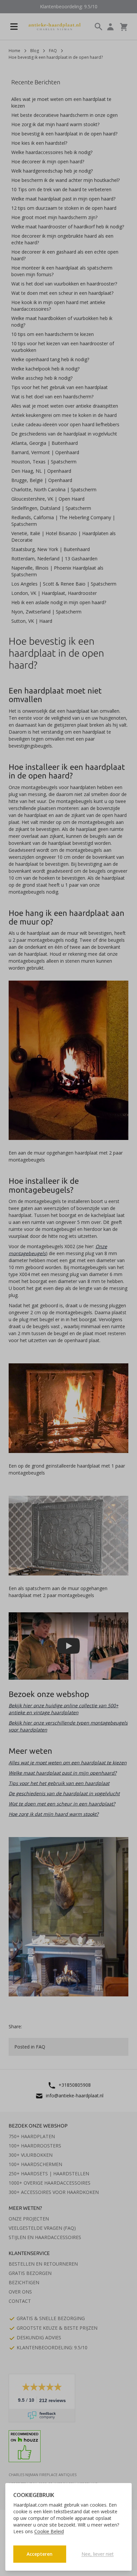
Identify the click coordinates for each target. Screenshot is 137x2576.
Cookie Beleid (49, 2531)
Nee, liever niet (98, 2554)
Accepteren (40, 2554)
